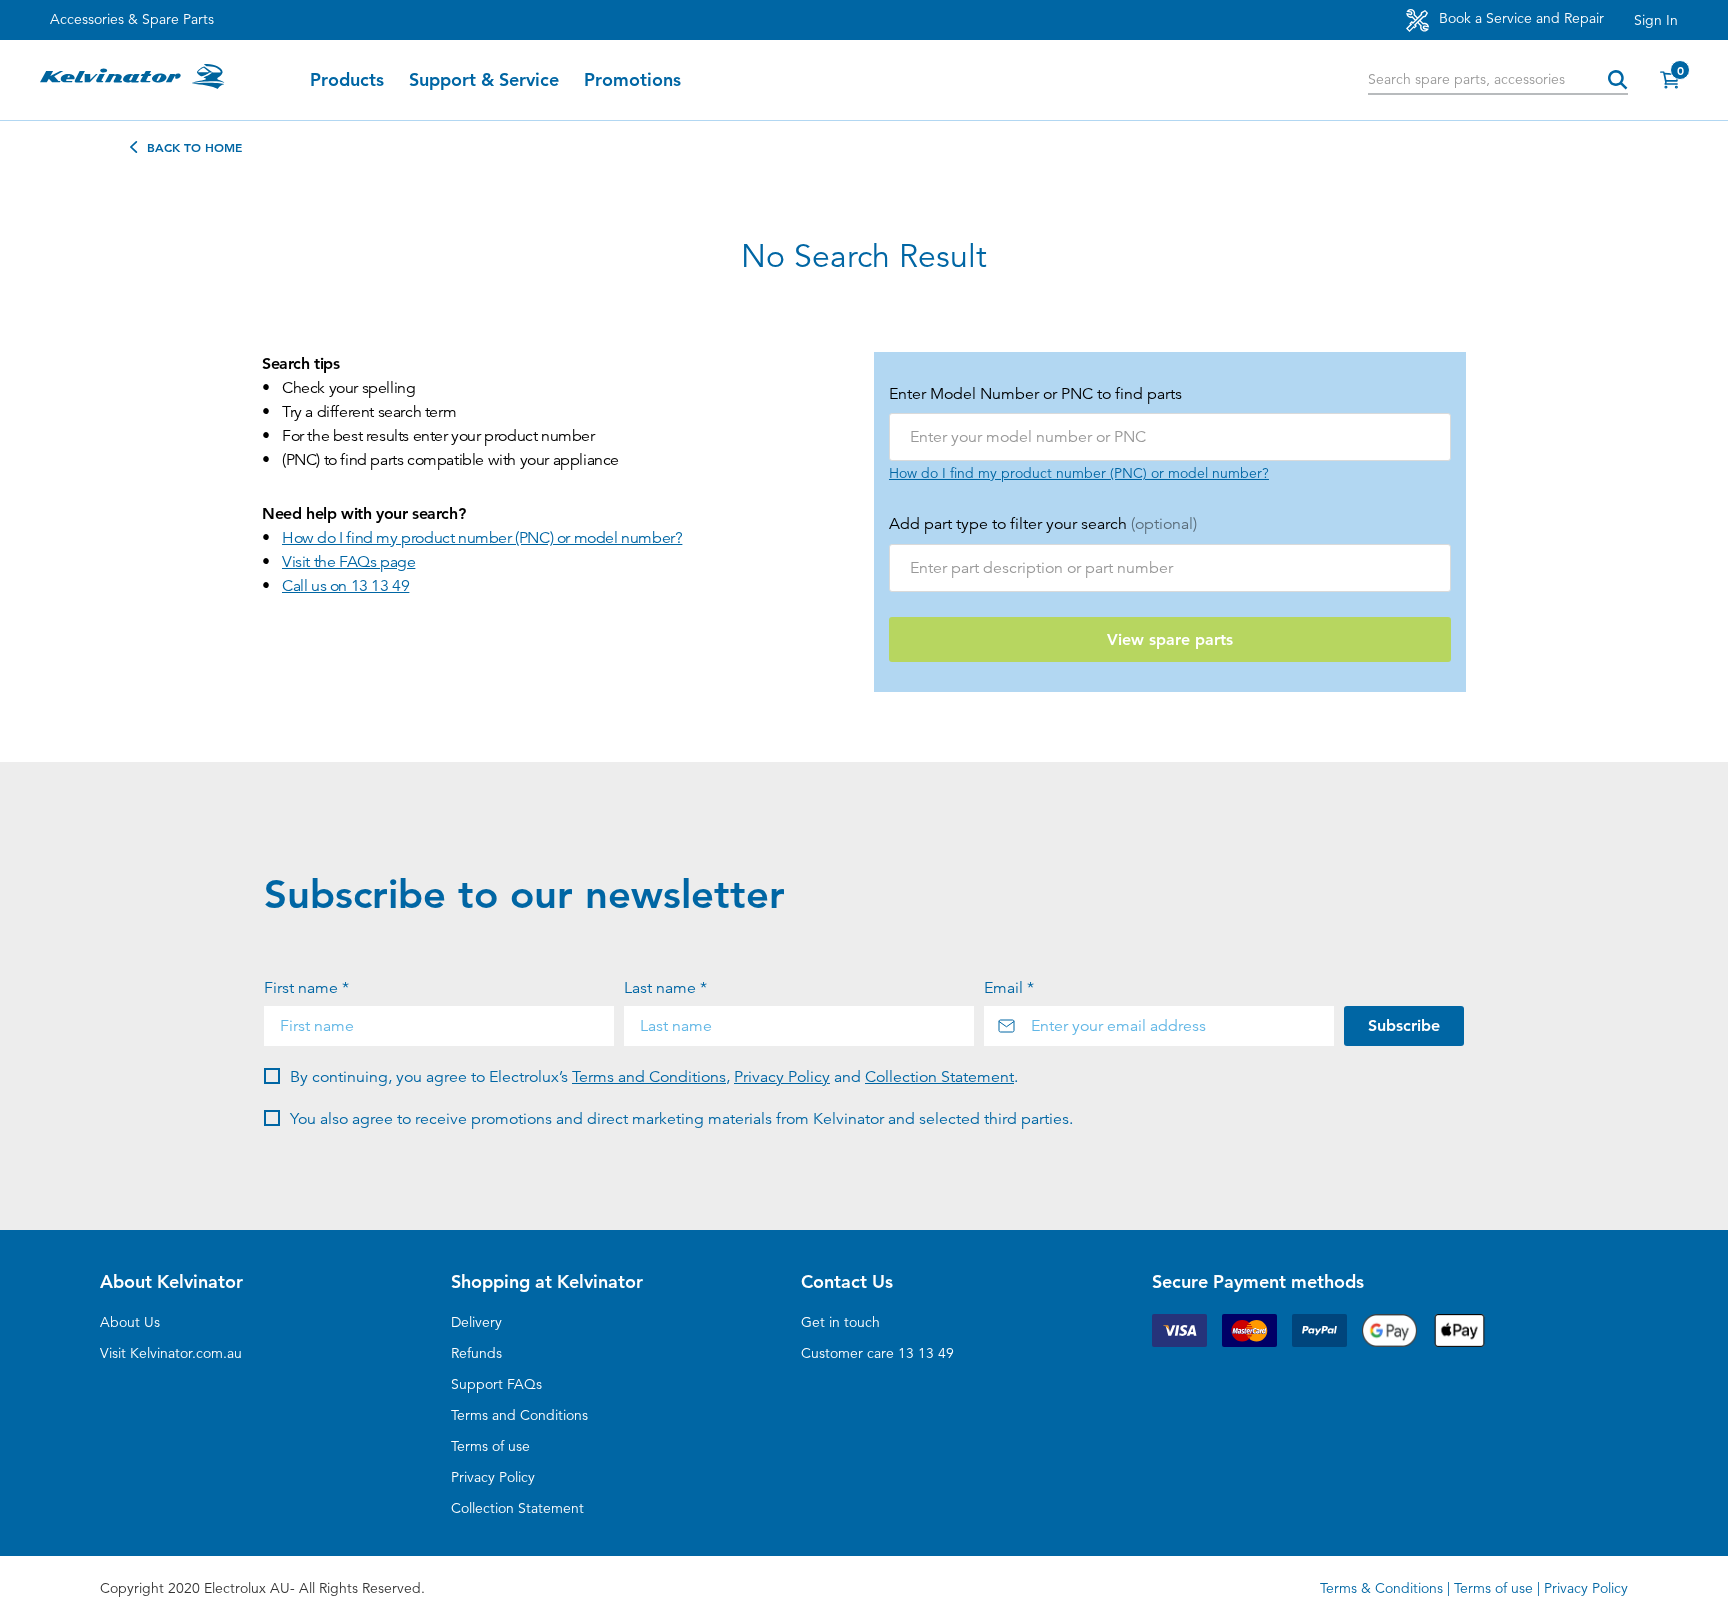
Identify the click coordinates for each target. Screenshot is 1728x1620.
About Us (130, 1322)
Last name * (665, 988)
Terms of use (490, 1446)
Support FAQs (496, 1384)
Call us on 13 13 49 (345, 586)
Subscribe (1404, 1025)
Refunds (476, 1353)
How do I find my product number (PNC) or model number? (482, 538)
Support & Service (484, 80)
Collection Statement (939, 1077)
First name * (306, 988)
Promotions (632, 80)
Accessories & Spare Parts (132, 19)
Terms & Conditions (1381, 1588)
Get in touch (840, 1322)
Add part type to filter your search (1043, 524)
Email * (1009, 988)
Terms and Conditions (649, 1077)
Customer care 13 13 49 (877, 1353)
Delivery (476, 1322)
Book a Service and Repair (1519, 18)
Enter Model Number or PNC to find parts (1035, 394)
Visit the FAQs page (348, 562)
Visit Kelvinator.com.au (171, 1353)
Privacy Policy (782, 1077)
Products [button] (347, 80)
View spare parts (1170, 639)
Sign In (1656, 20)
